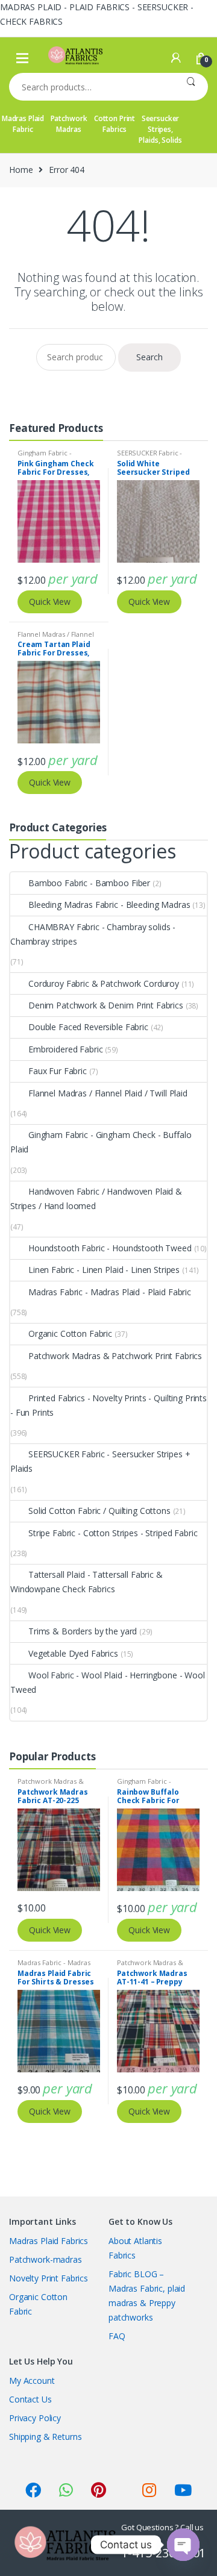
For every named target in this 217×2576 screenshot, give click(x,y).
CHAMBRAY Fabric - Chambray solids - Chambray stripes (93, 934)
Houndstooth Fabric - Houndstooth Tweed (110, 1248)
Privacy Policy (35, 2418)
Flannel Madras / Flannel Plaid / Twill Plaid (56, 638)
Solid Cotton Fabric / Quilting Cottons (99, 1511)
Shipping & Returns (45, 2437)
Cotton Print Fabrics (115, 124)
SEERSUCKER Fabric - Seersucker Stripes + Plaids (100, 1461)
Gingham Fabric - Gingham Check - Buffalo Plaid (101, 1142)
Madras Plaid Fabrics (49, 2241)
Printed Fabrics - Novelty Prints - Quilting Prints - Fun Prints (108, 1405)
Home (21, 170)
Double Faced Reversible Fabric (88, 1027)
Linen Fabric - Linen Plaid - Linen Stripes (104, 1270)
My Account (32, 2381)
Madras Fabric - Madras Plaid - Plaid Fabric (110, 1292)
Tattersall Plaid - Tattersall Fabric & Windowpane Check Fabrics (86, 1582)
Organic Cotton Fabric (70, 1333)
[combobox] (91, 87)
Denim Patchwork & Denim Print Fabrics (106, 1005)
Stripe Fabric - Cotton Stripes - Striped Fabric (113, 1533)
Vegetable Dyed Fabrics (73, 1653)
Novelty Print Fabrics (49, 2278)
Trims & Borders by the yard (83, 1631)
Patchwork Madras (69, 124)
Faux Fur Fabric (58, 1071)
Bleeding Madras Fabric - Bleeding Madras (109, 905)
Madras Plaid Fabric (23, 124)
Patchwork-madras (46, 2259)
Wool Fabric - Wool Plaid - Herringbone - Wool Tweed (108, 1682)
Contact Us (30, 2399)
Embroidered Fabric (65, 1049)
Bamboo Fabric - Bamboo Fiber (89, 883)
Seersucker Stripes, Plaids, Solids (160, 129)
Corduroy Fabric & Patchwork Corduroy (104, 983)
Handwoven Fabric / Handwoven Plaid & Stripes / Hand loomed (96, 1199)
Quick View (50, 602)
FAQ (117, 2336)
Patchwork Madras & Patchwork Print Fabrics (115, 1356)
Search (191, 87)
